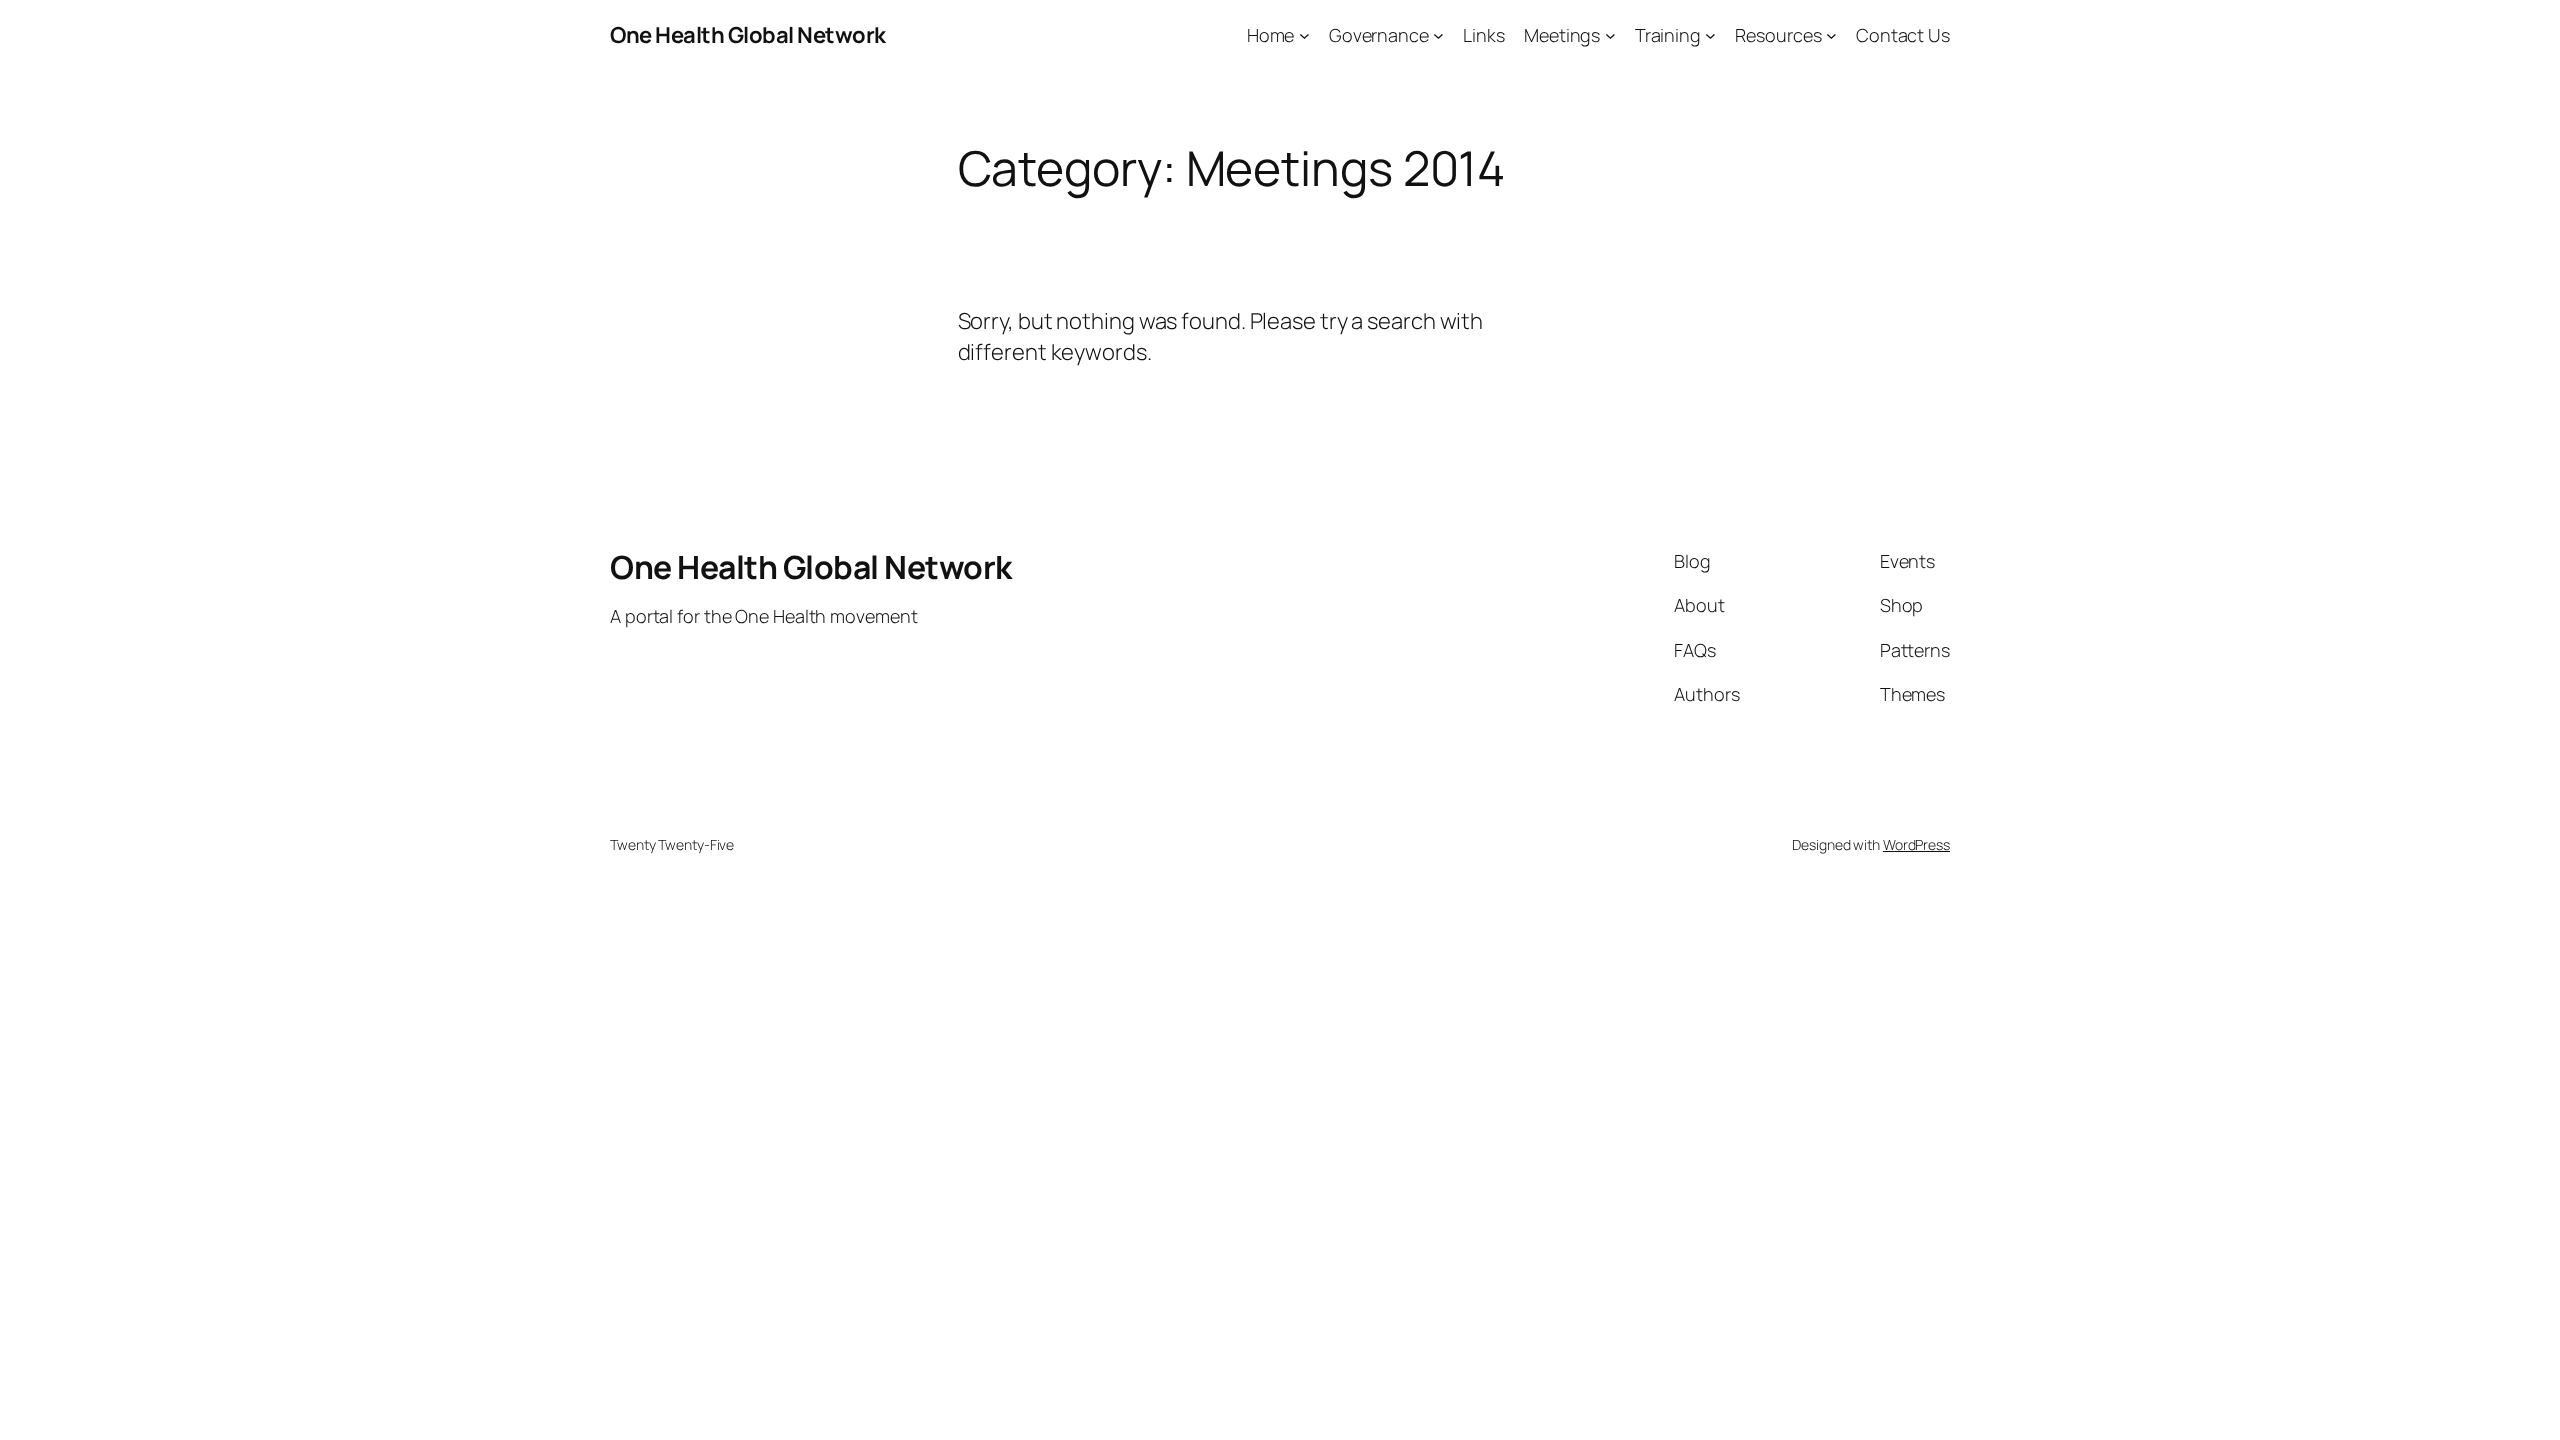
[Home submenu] (1304, 35)
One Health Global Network (748, 35)
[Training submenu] (1710, 35)
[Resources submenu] (1831, 35)
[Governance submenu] (1438, 35)
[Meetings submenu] (1610, 35)
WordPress (1916, 844)
